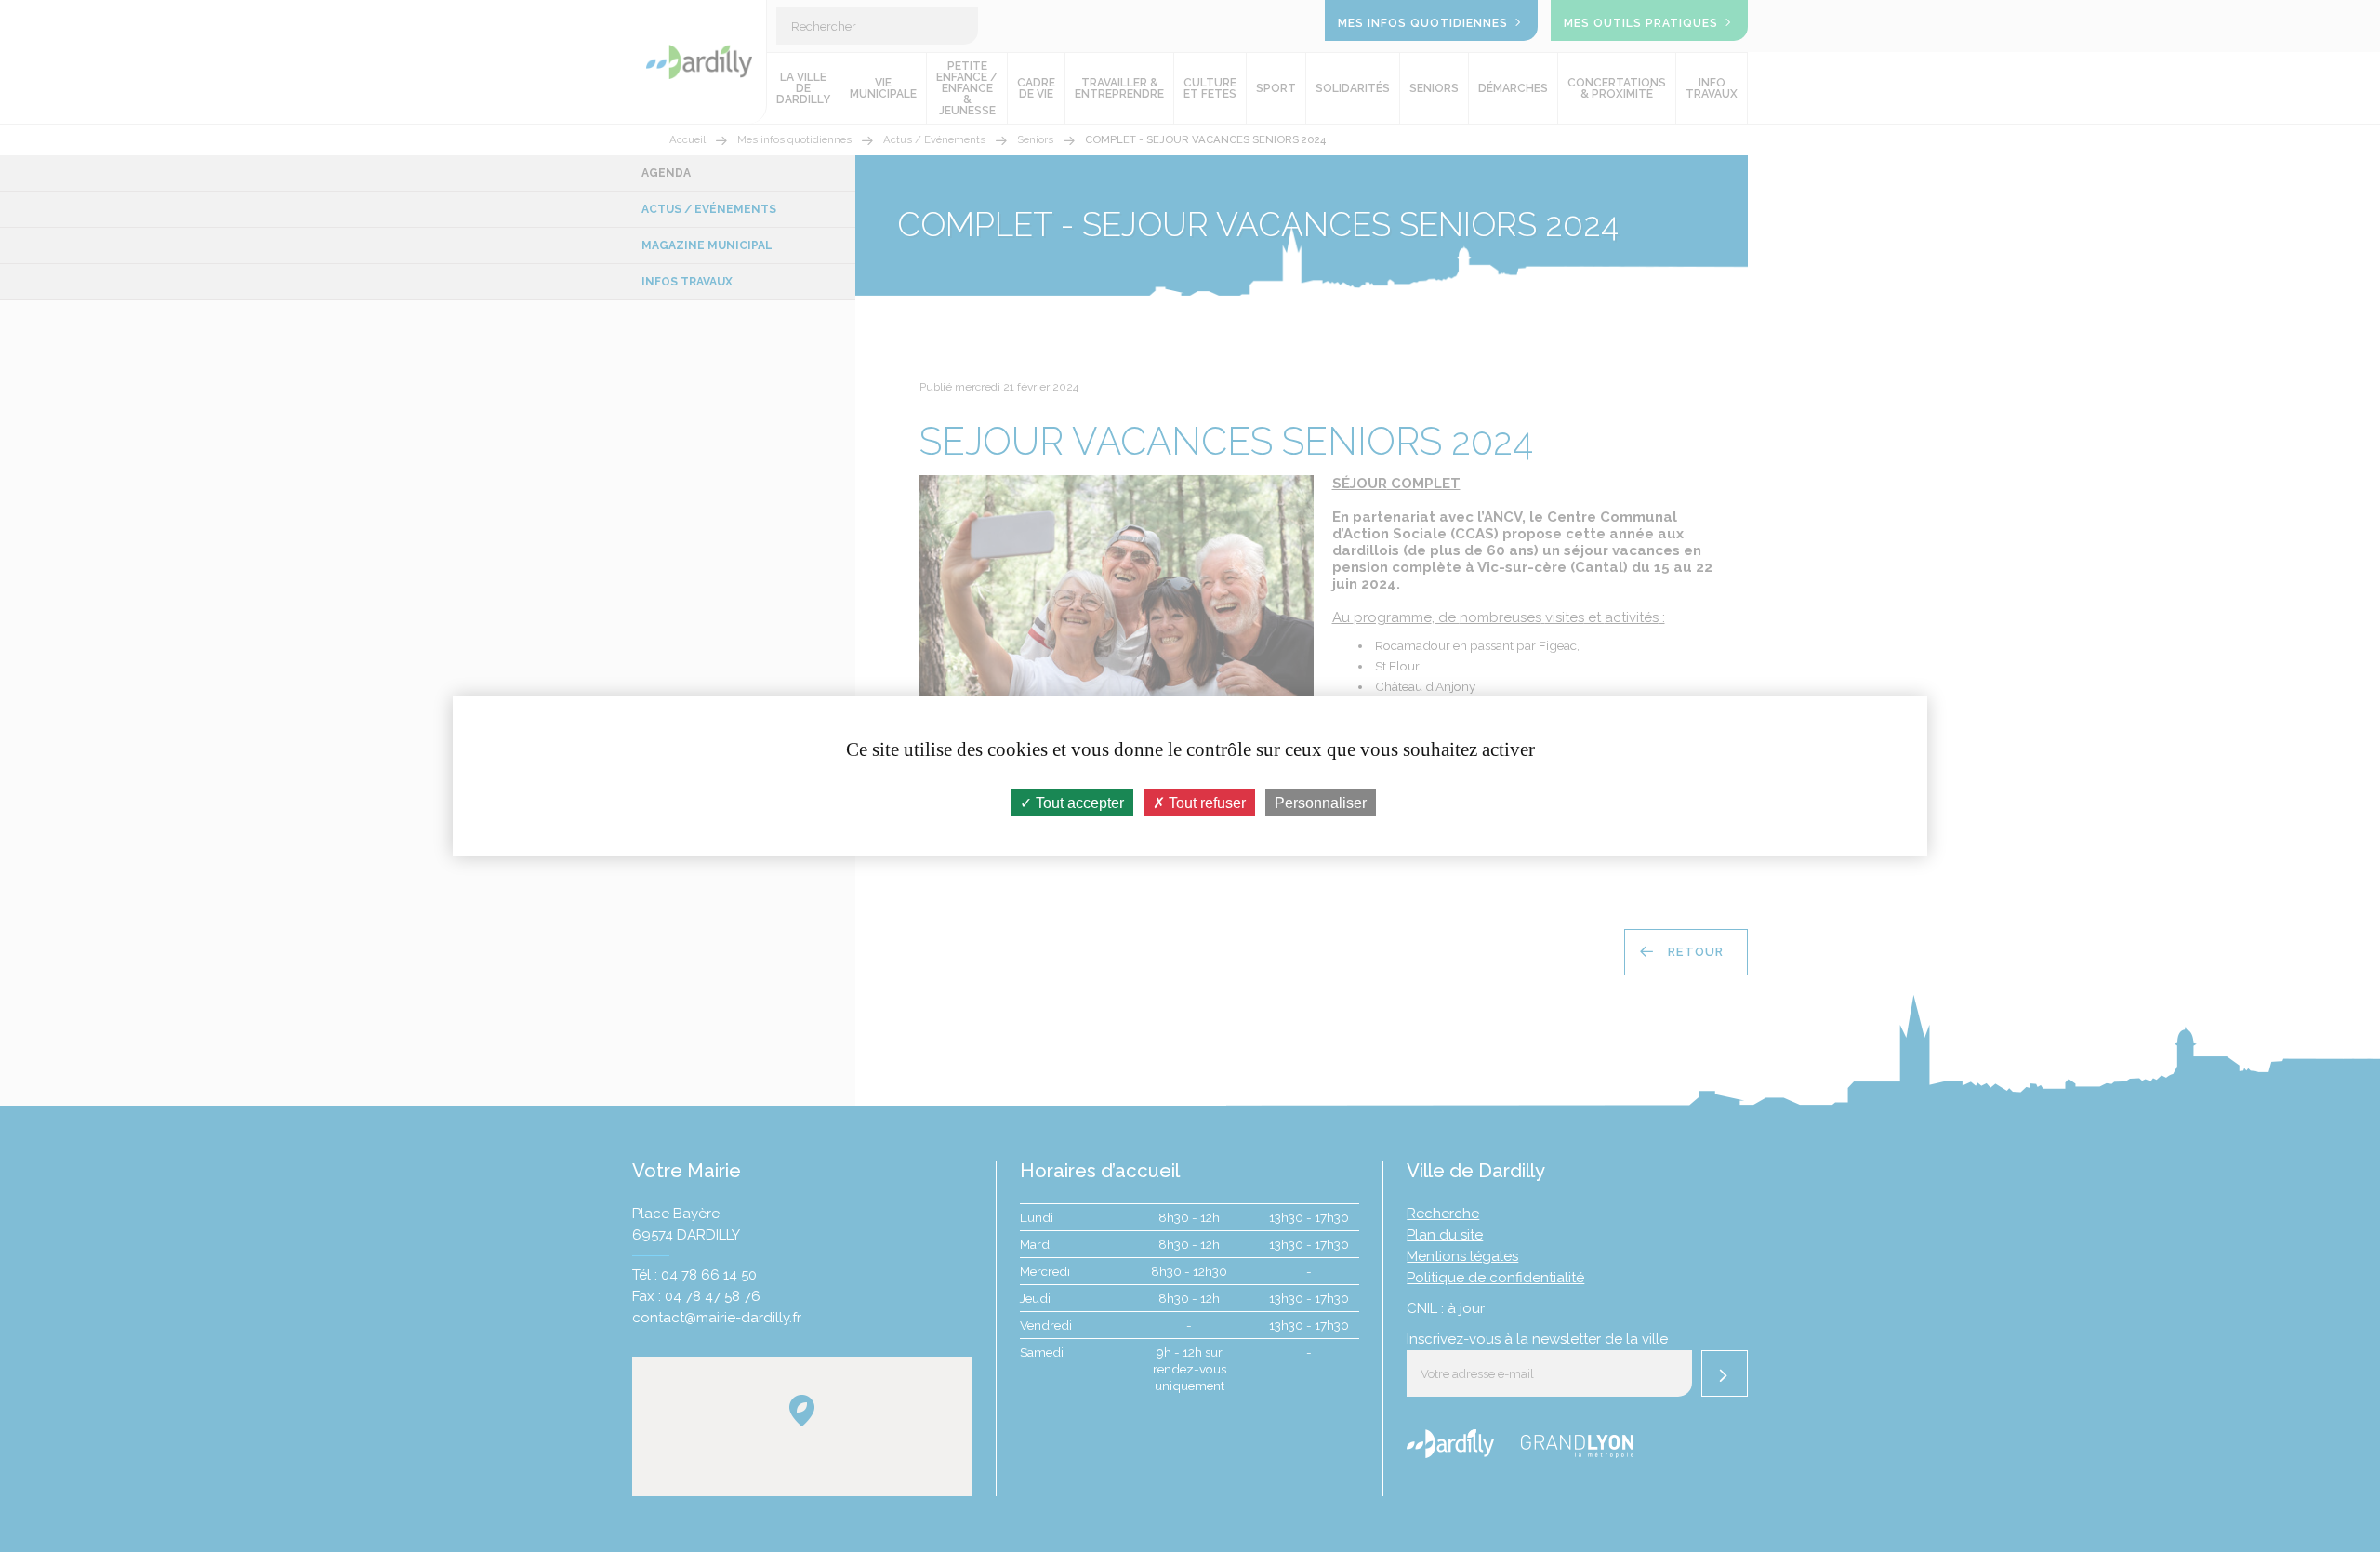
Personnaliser (1321, 802)
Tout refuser (1205, 802)
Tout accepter (1078, 802)
